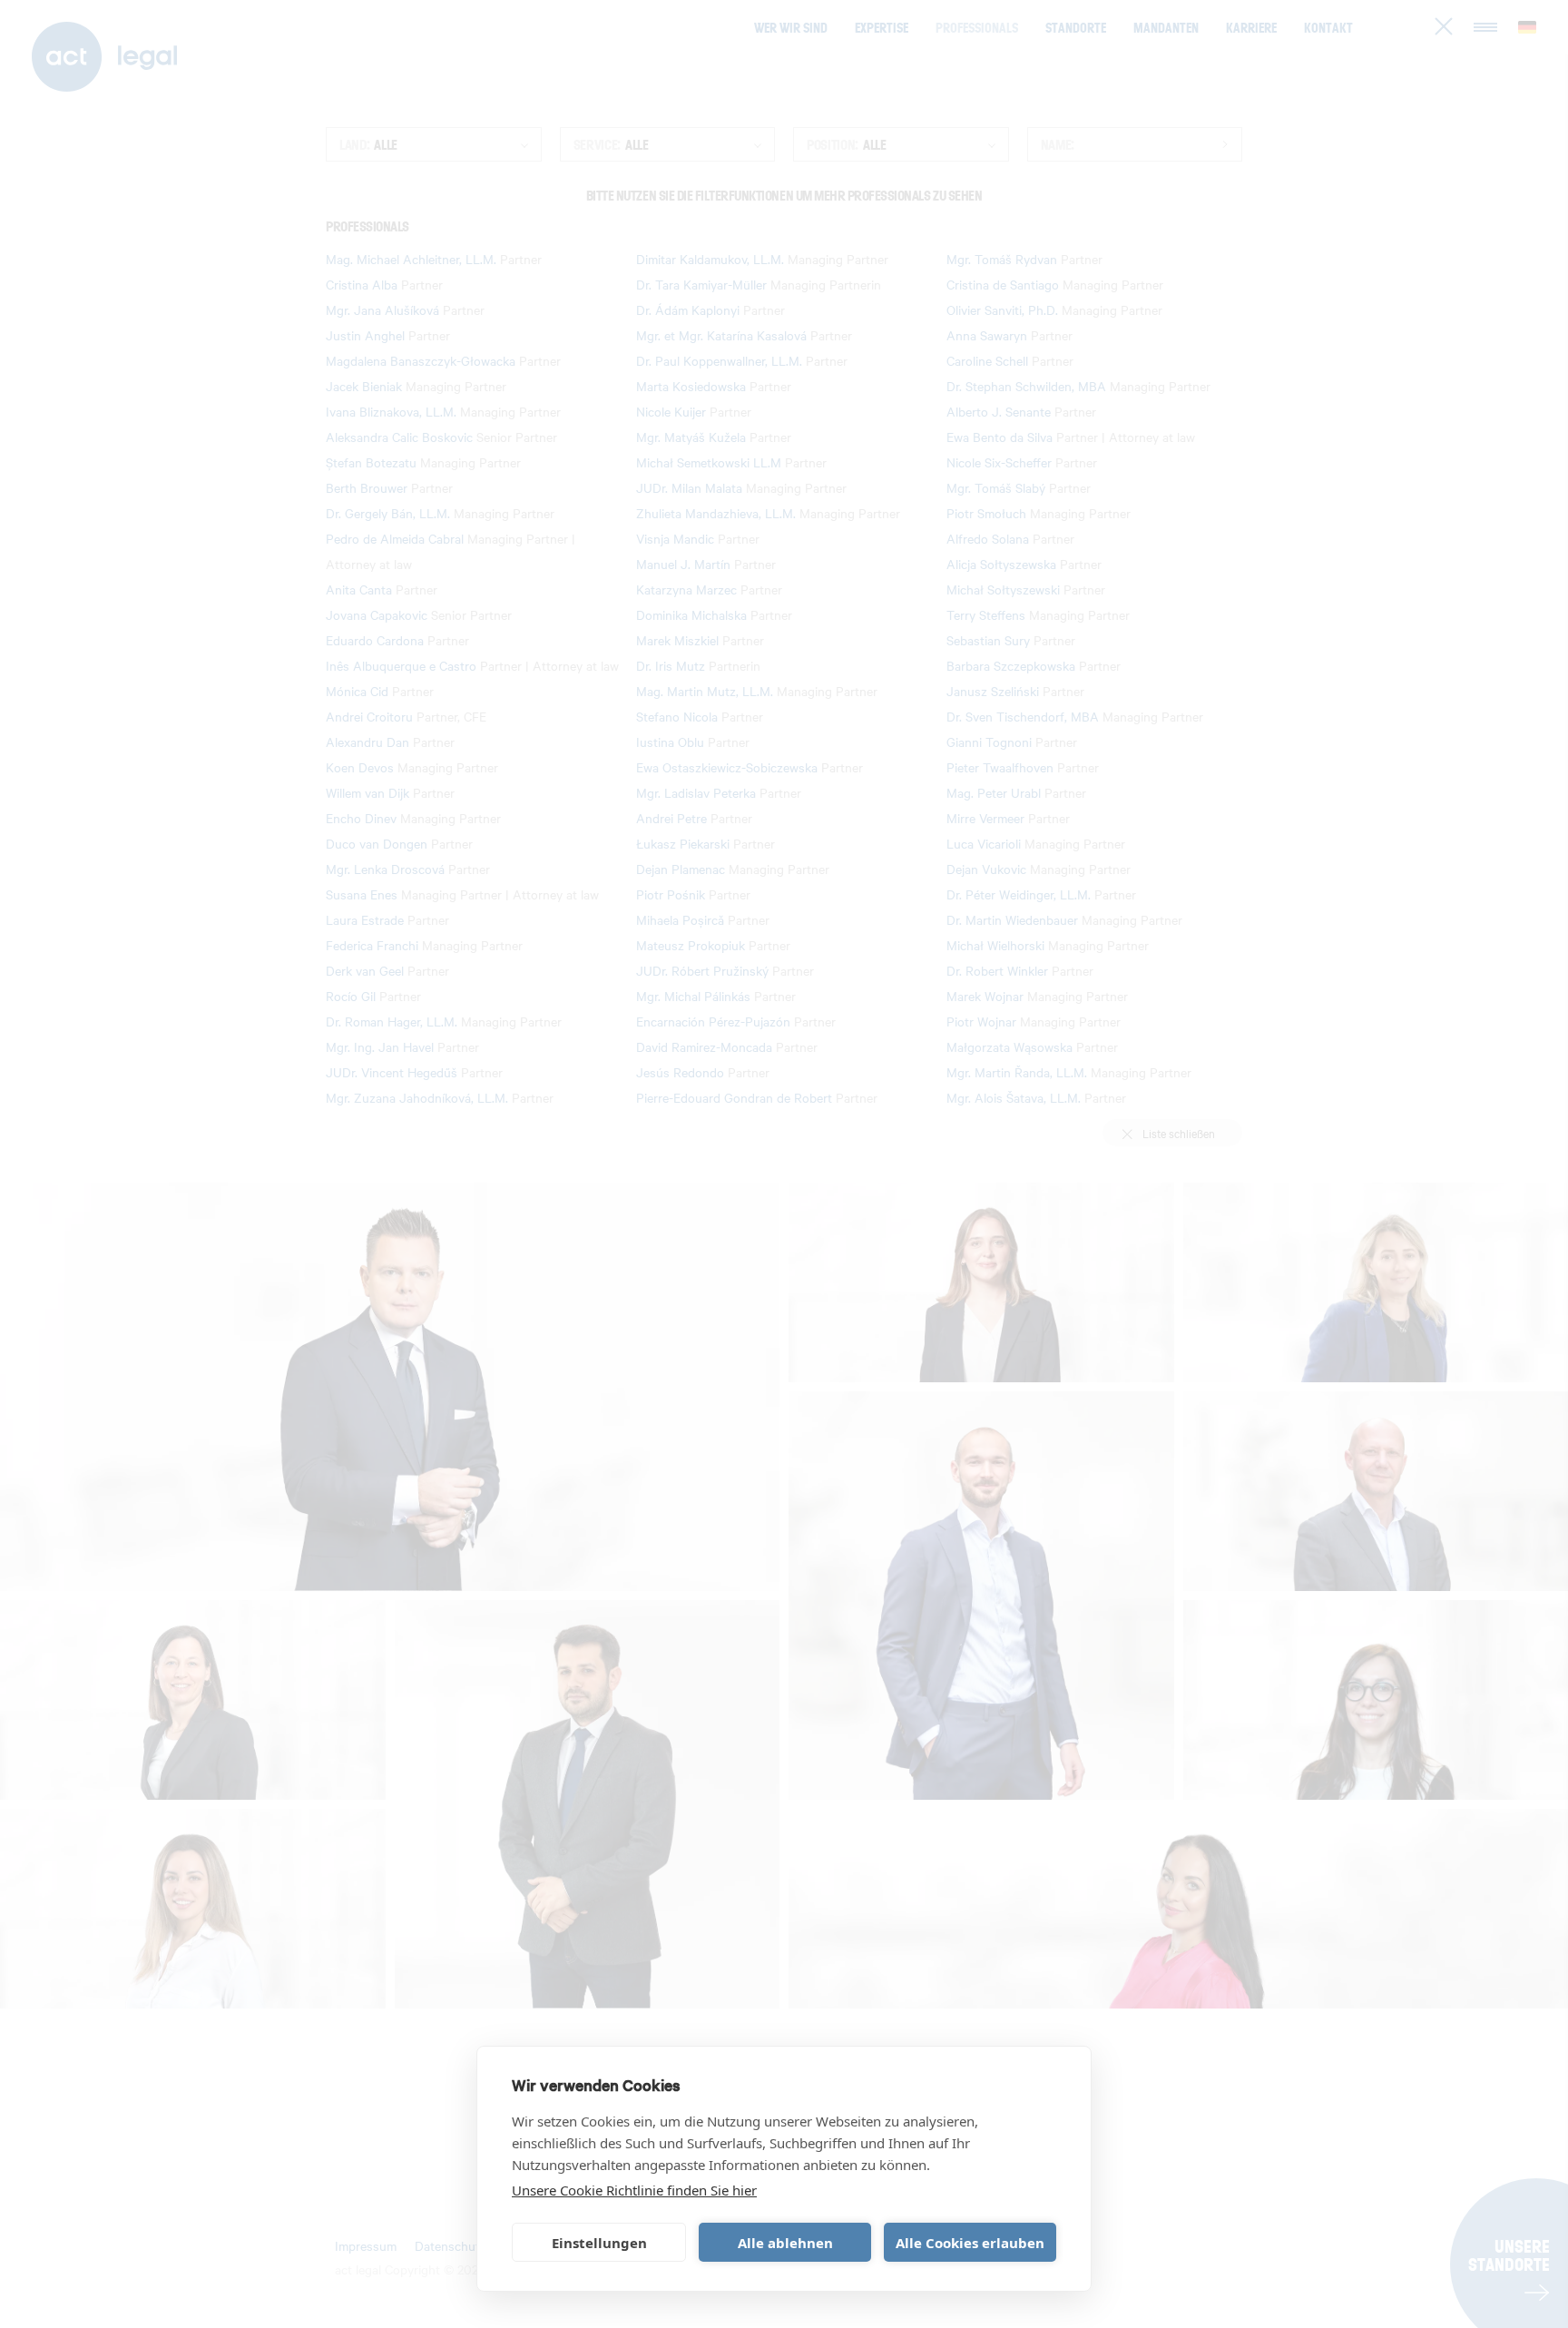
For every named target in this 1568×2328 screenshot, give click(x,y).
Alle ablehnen (785, 2243)
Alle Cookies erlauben (970, 2243)
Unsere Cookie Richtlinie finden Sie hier (634, 2190)
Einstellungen (599, 2243)
